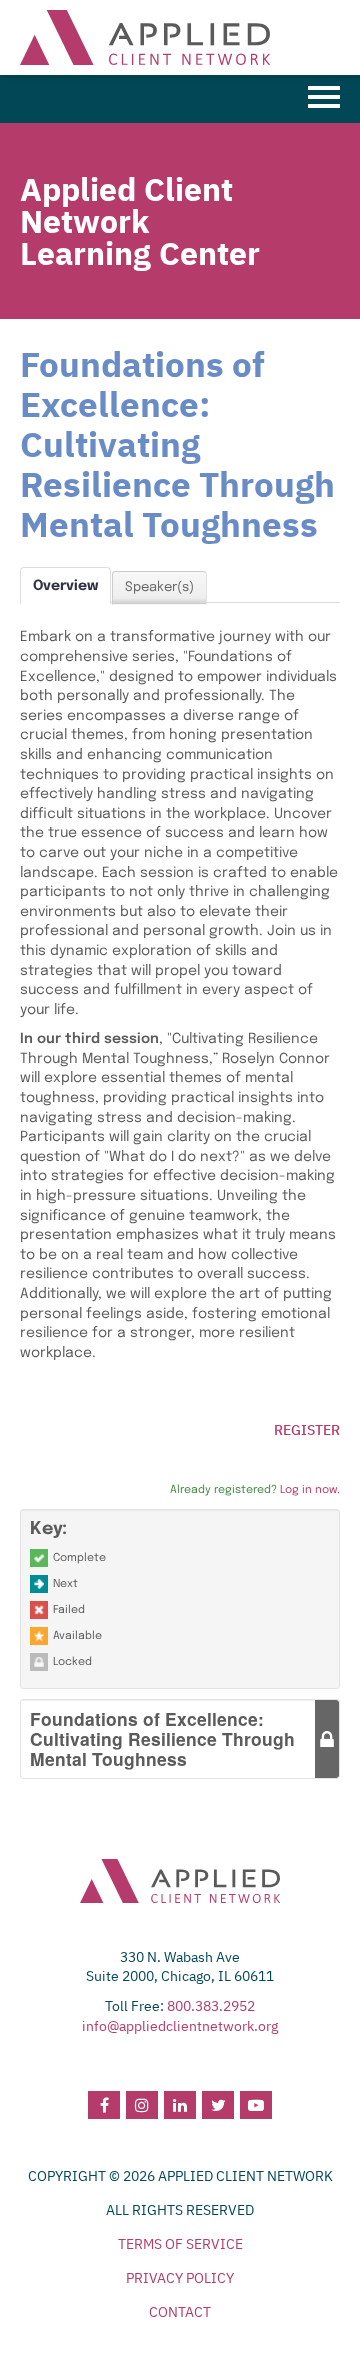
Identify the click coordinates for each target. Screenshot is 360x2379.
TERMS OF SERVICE (180, 2244)
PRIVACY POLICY (180, 2278)
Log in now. (310, 1490)
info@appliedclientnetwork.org (180, 2026)
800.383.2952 (211, 2006)
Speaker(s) (159, 587)
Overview (65, 586)
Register (307, 1430)
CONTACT (180, 2312)
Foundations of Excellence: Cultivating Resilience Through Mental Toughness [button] (162, 1738)
